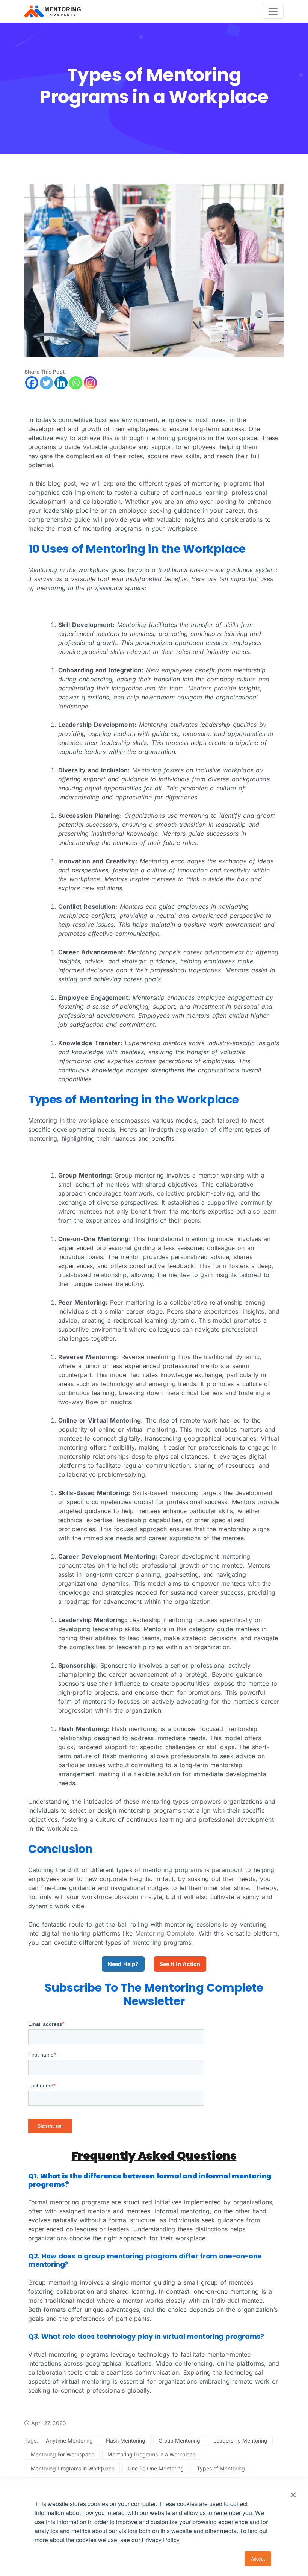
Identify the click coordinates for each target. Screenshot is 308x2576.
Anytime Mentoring (69, 2441)
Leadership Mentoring (240, 2441)
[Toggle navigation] (273, 11)
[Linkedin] (61, 383)
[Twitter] (46, 383)
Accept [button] (258, 2559)
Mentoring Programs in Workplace (73, 2468)
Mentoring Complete (165, 1933)
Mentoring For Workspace (63, 2454)
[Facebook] (32, 383)
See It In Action (180, 1964)
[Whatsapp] (76, 383)
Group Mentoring (179, 2441)
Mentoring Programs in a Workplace (152, 2454)
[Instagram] (90, 383)
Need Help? (123, 1964)
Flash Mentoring (126, 2441)
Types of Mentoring (221, 2468)
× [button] (293, 2492)
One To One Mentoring (156, 2468)
